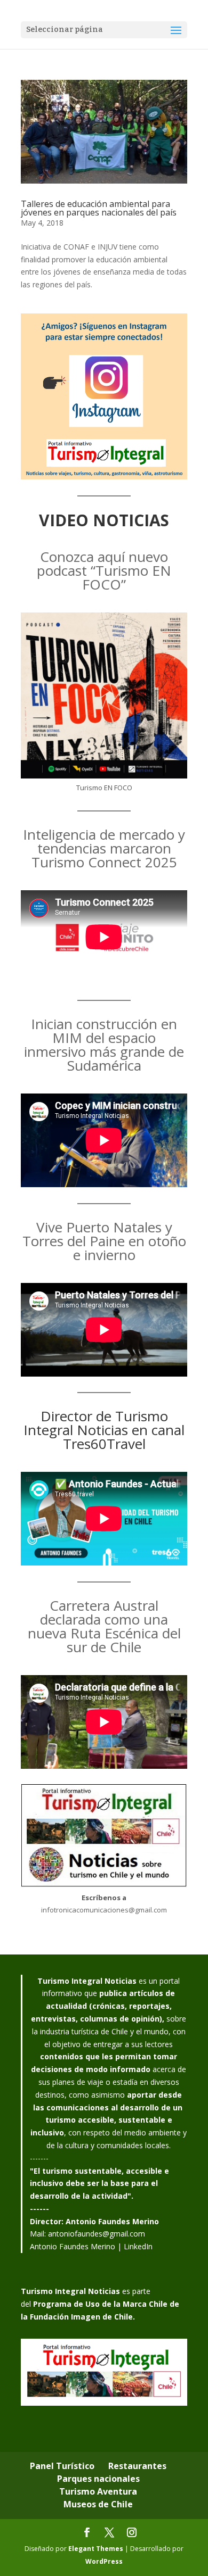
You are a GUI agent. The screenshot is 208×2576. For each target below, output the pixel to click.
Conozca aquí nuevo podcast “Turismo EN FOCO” (104, 570)
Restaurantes (137, 2466)
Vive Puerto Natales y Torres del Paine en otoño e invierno (104, 1241)
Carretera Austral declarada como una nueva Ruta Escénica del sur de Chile (104, 1626)
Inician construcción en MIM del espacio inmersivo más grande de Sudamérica (104, 1045)
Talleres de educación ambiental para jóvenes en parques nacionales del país (99, 208)
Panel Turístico (62, 2466)
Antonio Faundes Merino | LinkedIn (91, 2246)
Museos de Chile (98, 2504)
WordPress (104, 2561)
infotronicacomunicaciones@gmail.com (104, 1910)
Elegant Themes (96, 2549)
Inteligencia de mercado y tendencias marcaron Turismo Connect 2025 (104, 848)
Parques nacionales (98, 2479)
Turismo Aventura (98, 2491)
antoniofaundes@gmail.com (97, 2234)
